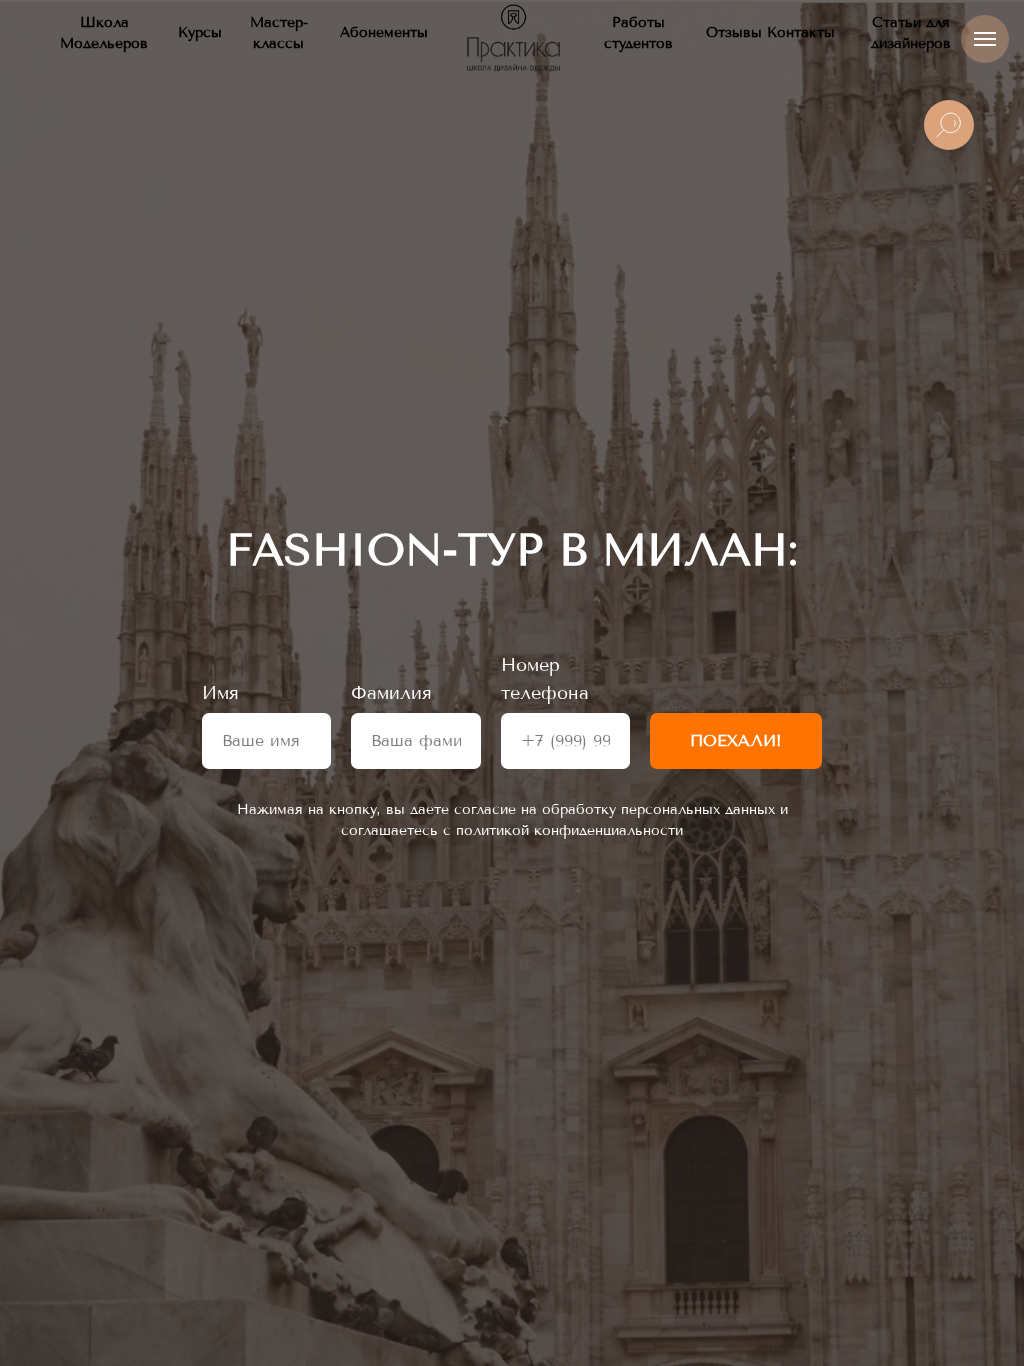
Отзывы (734, 32)
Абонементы (384, 32)
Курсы (200, 32)
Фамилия (391, 693)
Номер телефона (545, 679)
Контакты (801, 32)
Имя (220, 693)
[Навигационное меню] (985, 39)
